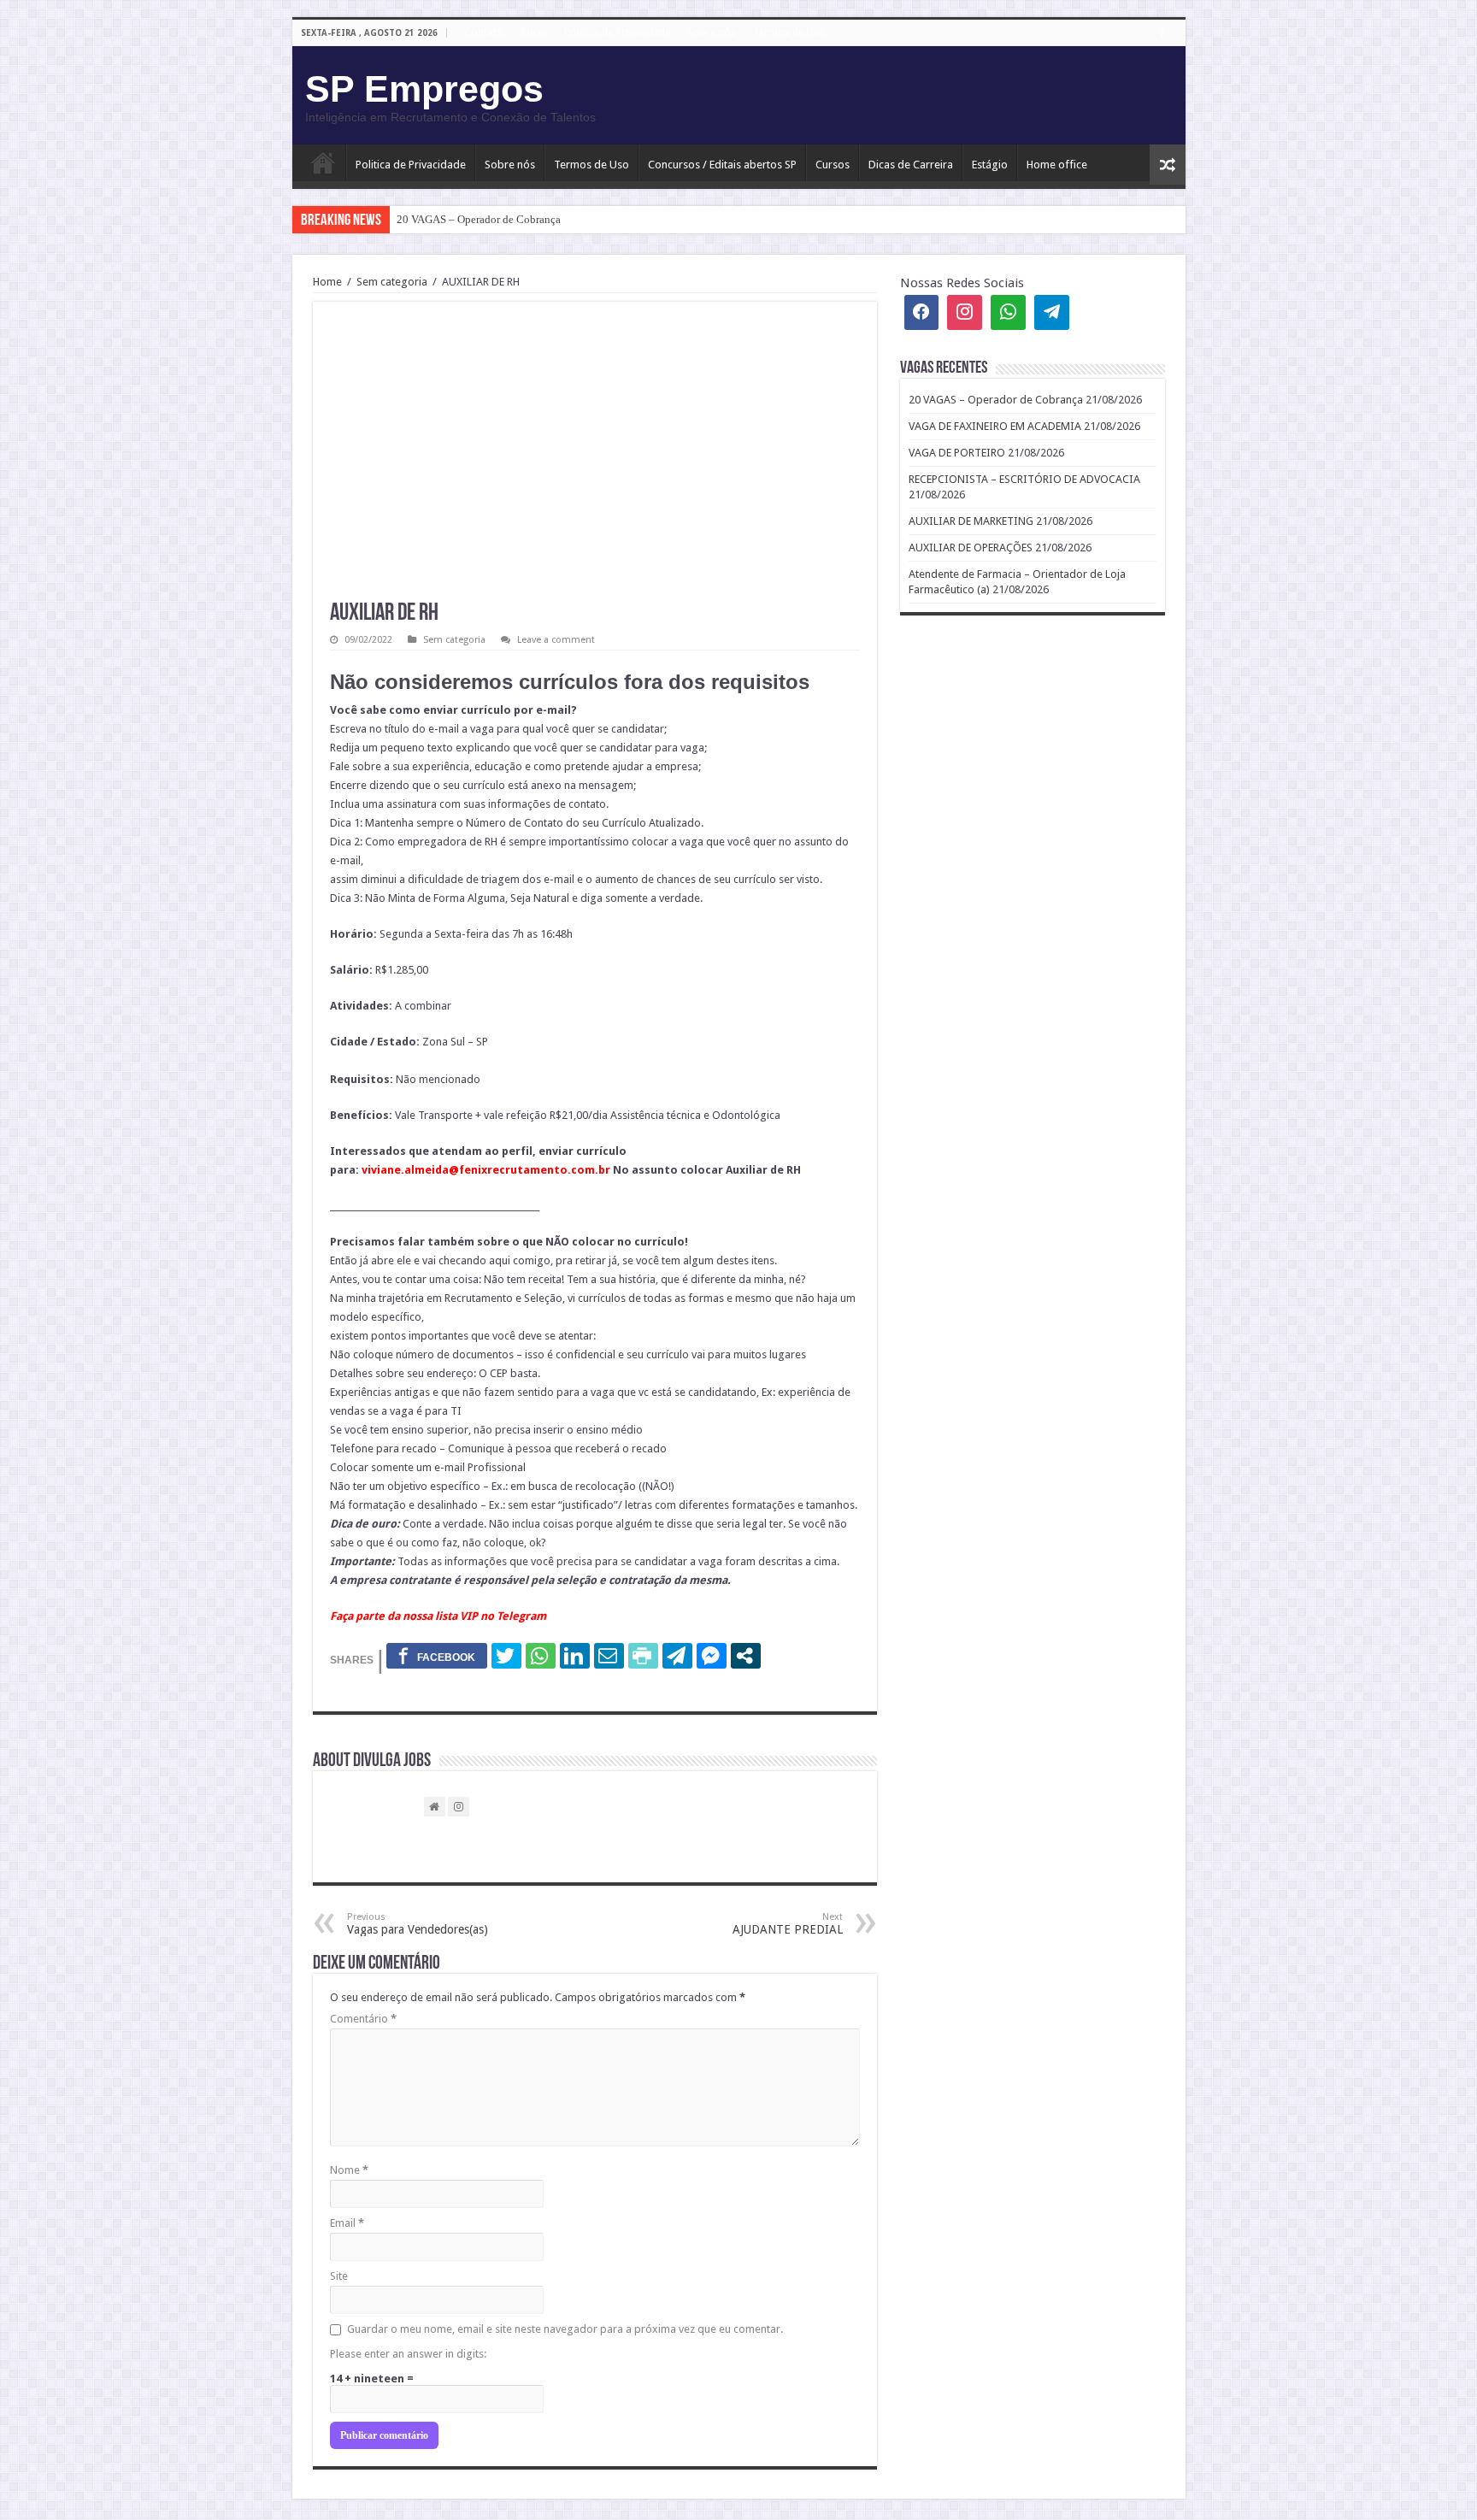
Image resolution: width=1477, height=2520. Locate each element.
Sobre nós (712, 32)
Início (323, 162)
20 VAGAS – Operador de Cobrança (479, 219)
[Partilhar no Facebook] (437, 1656)
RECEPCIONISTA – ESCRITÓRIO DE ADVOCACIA (1024, 479)
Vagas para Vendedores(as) (418, 1924)
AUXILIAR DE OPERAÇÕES (971, 548)
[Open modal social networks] (746, 1656)
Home (327, 282)
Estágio (990, 165)
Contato (484, 32)
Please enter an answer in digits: (408, 2354)
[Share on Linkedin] (575, 1656)
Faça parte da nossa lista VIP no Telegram (438, 1616)
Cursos (833, 165)
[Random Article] (1168, 165)
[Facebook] (1162, 33)
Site (339, 2276)
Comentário (363, 2019)
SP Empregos (424, 89)
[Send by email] (609, 1656)
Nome (349, 2170)
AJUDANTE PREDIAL (788, 1924)
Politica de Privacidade (411, 165)
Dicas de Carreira (911, 165)
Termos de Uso (789, 32)
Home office (1057, 165)
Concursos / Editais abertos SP (722, 165)
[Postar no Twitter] (506, 1656)
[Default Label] (1052, 312)
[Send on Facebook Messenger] (712, 1656)
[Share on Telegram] (677, 1656)
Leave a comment (556, 640)
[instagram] (1177, 33)
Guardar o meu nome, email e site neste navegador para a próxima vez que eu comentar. (565, 2329)
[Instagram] (965, 312)
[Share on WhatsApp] (541, 1656)
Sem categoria (392, 282)
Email (347, 2223)
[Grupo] (1008, 312)
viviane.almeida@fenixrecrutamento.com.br (486, 1170)
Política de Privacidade (617, 32)
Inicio (534, 32)
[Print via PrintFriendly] (643, 1656)
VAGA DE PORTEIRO (957, 453)
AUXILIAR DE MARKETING (971, 521)
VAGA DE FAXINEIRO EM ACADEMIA (995, 426)
